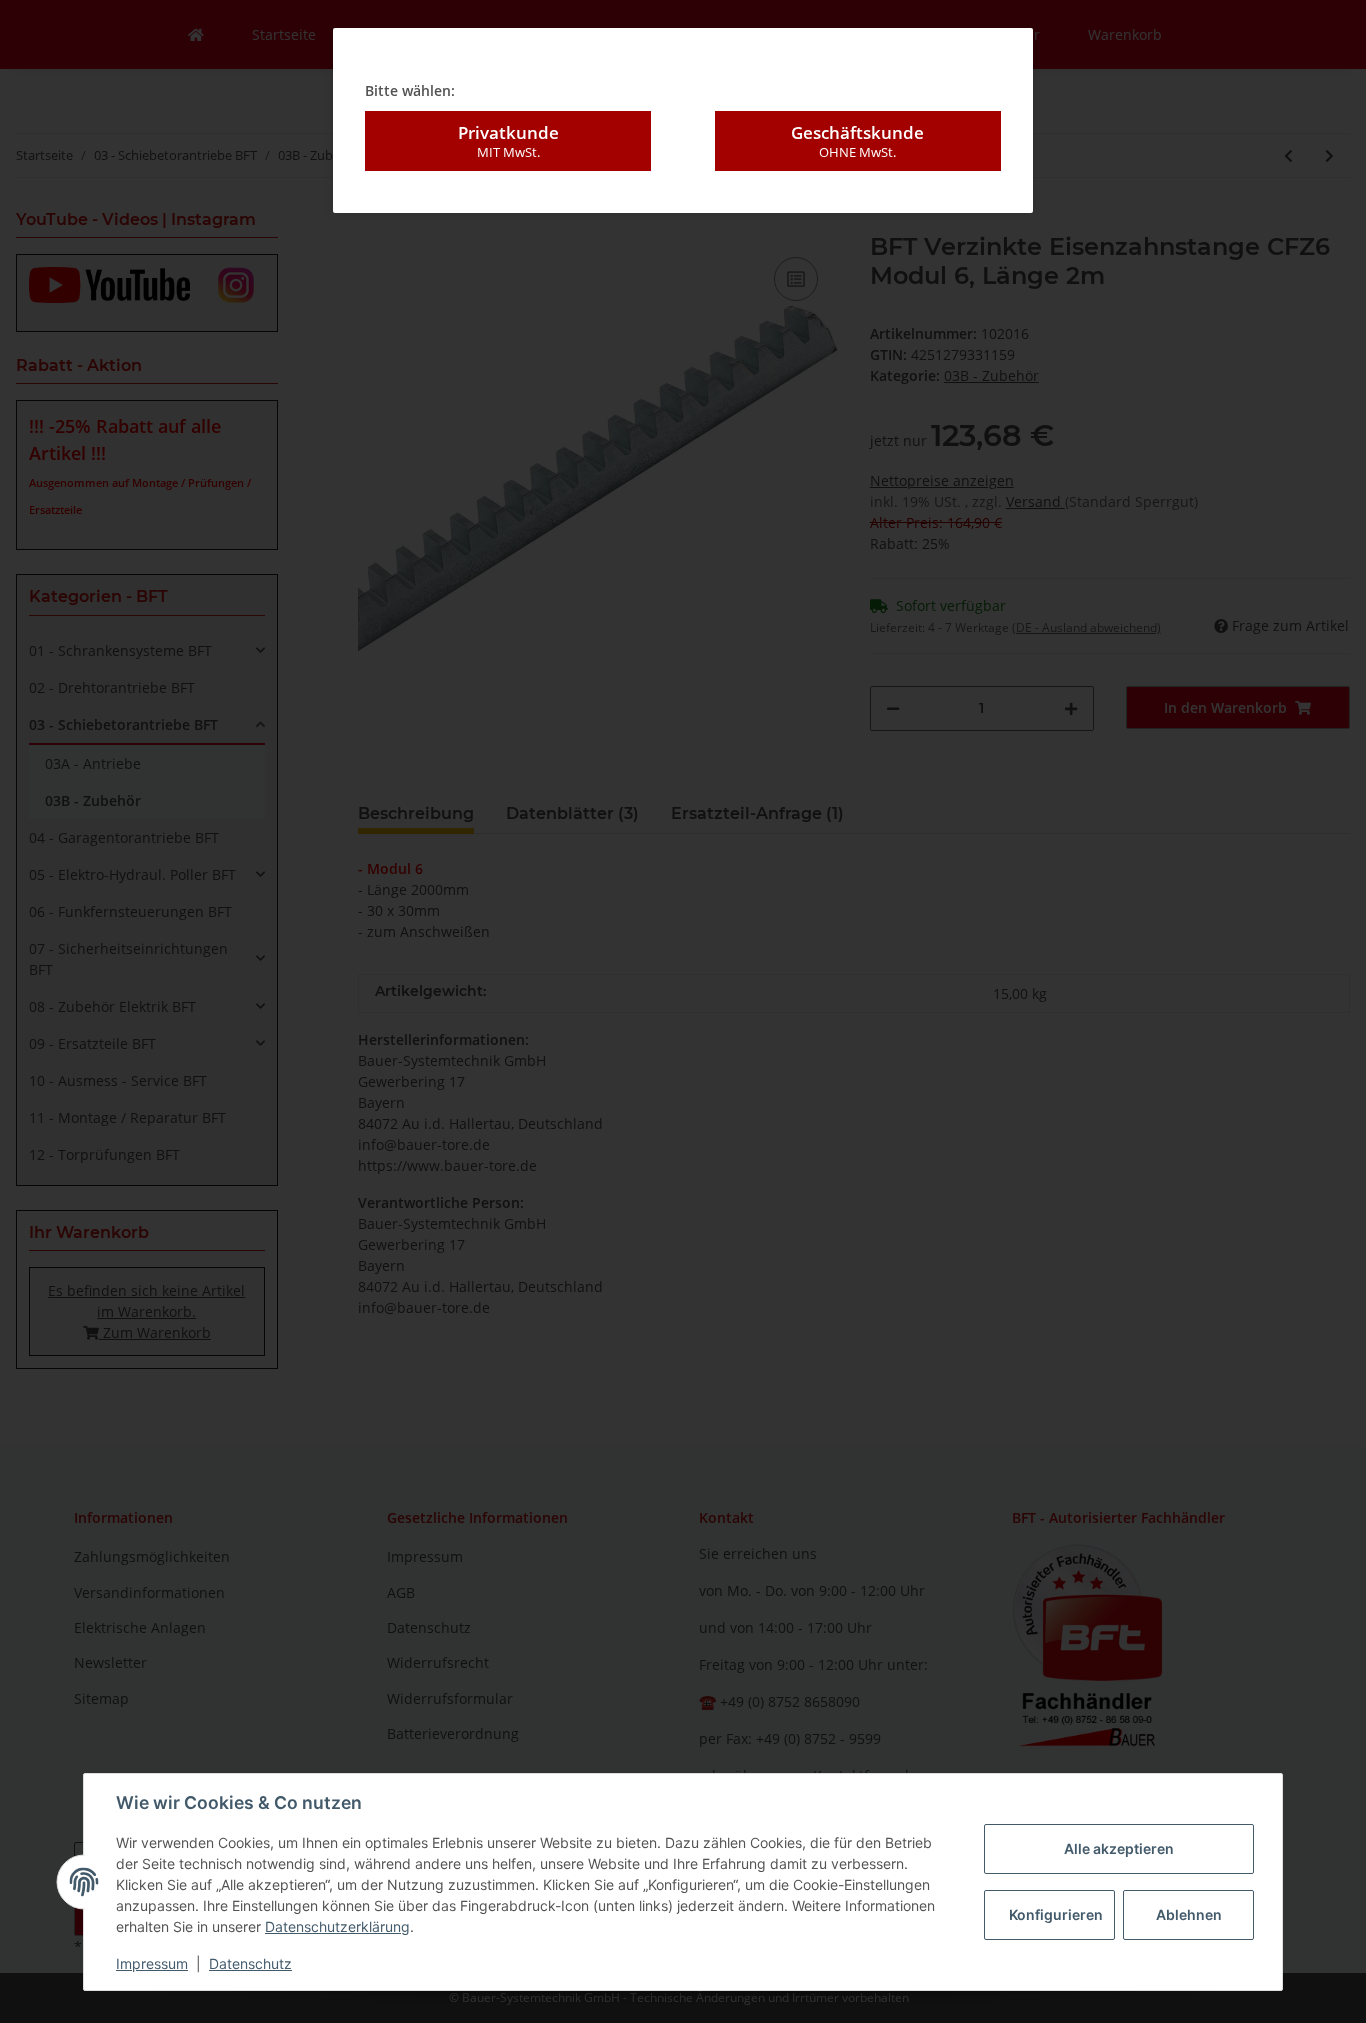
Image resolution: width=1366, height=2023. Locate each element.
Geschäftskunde (857, 140)
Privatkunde (508, 140)
